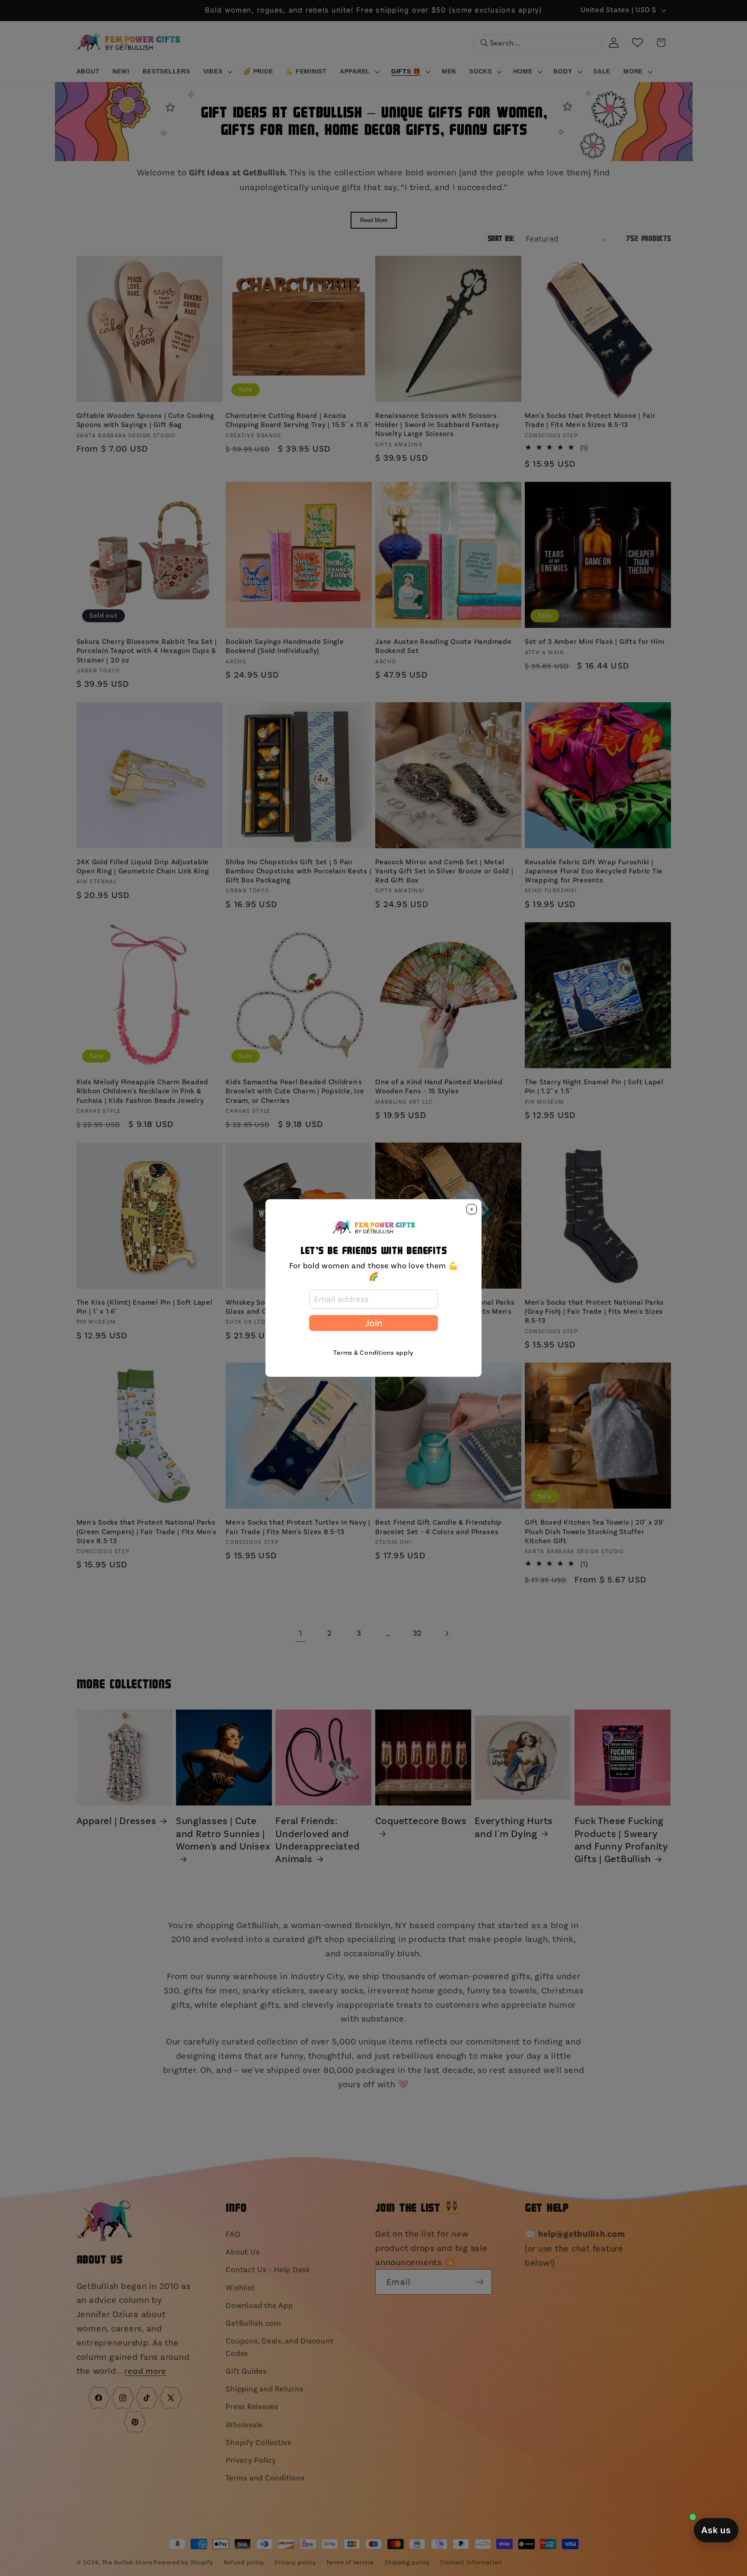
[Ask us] (716, 2530)
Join (373, 1323)
